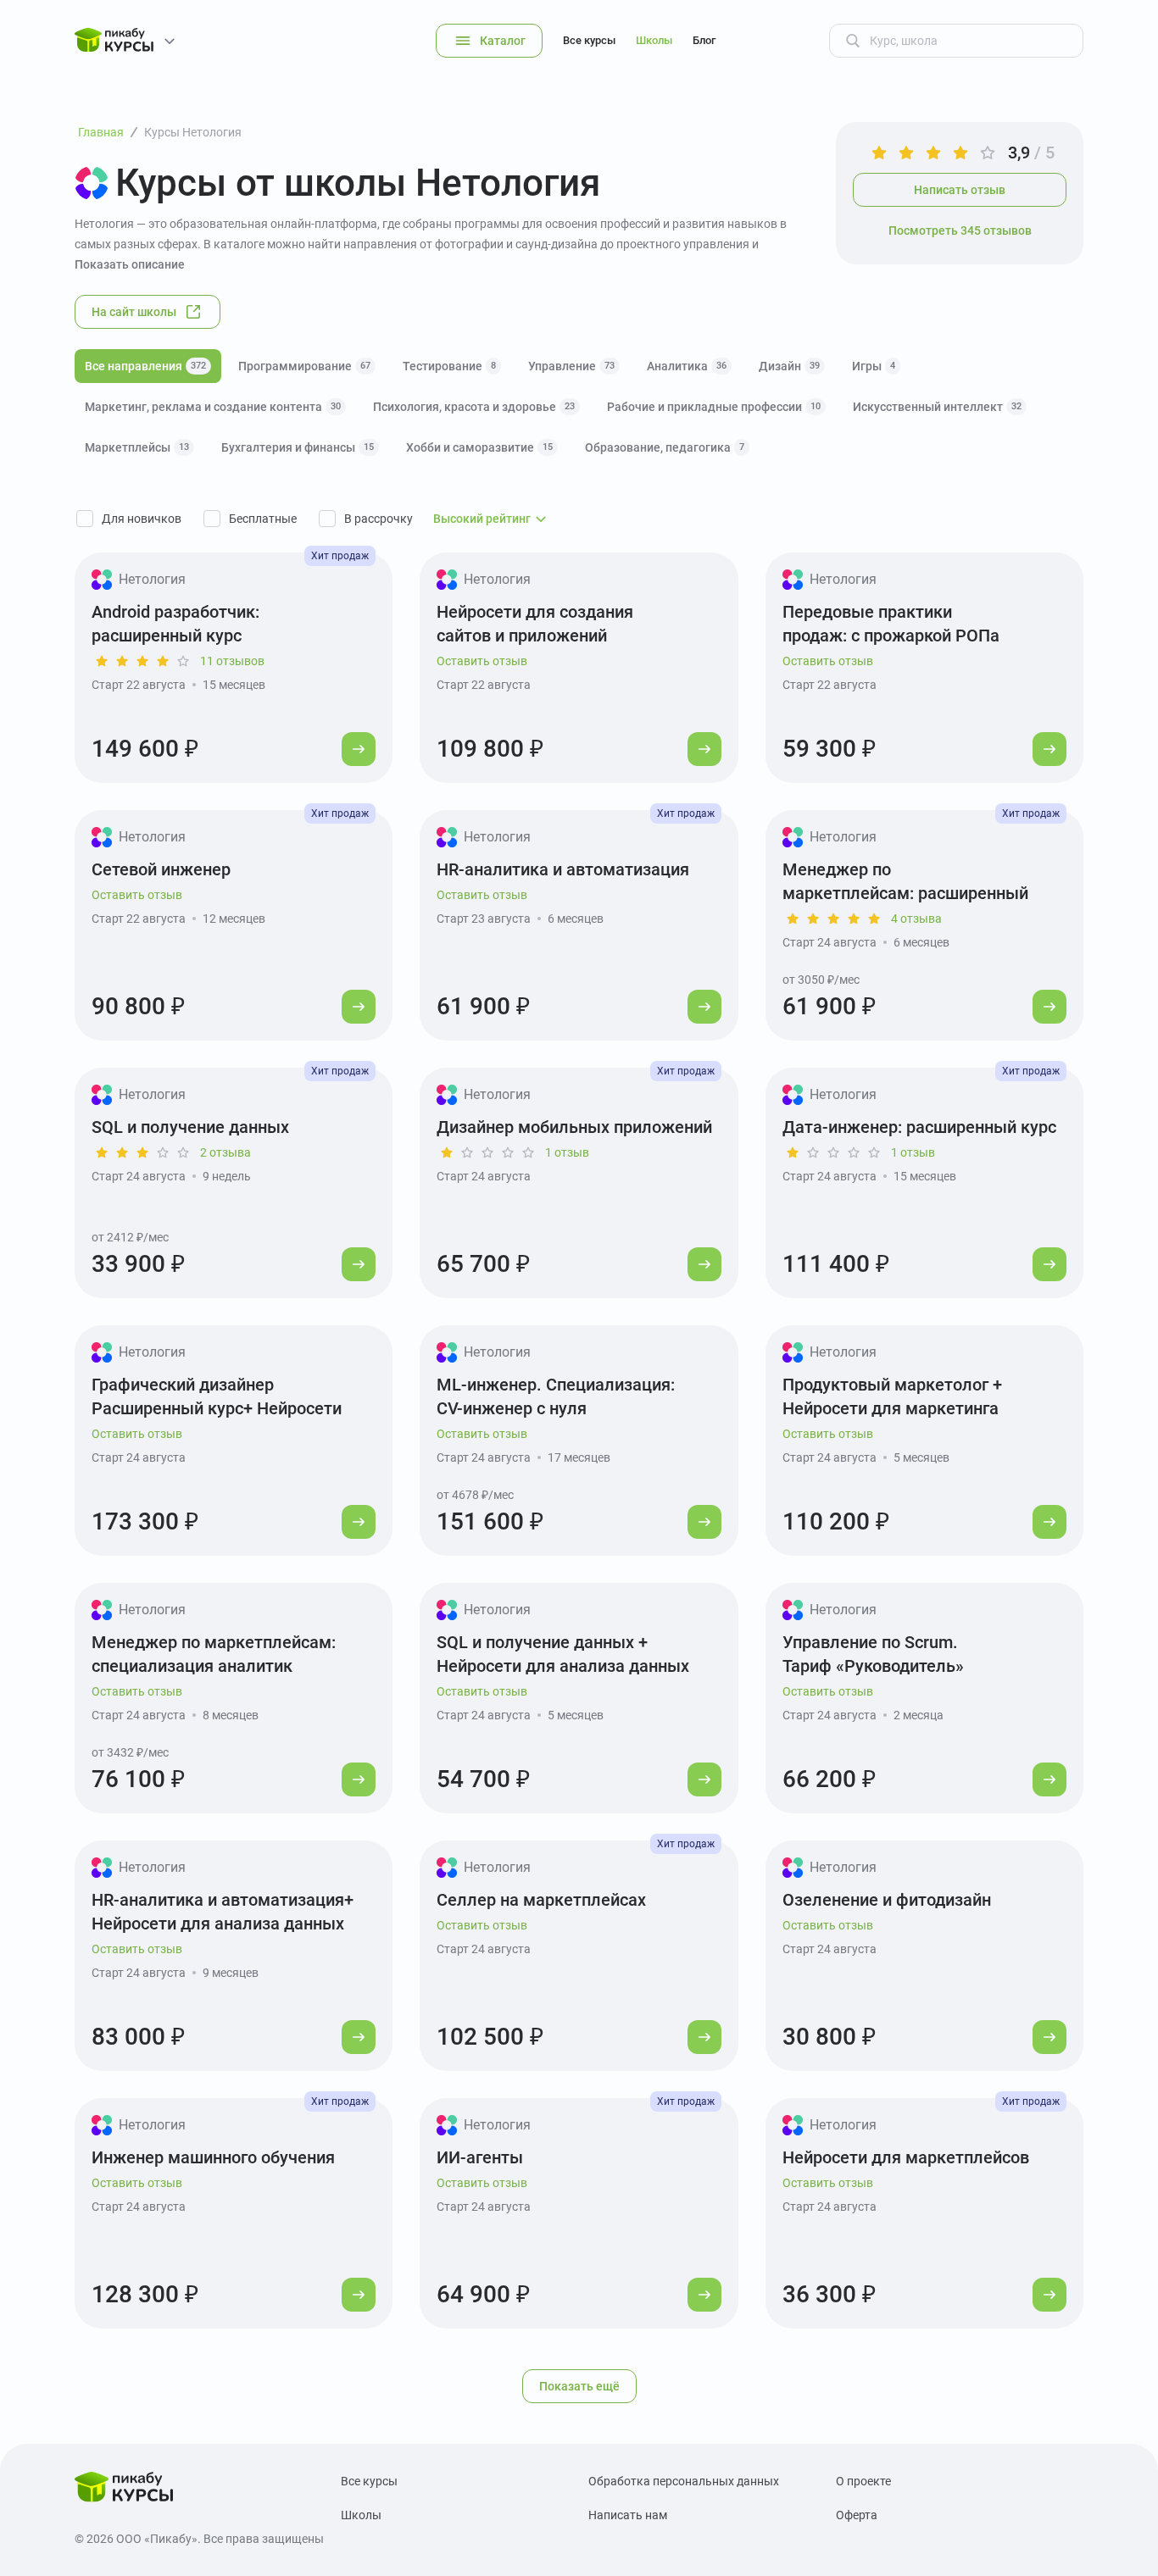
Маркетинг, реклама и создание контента (213, 407)
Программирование (304, 366)
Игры (874, 366)
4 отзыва (916, 919)
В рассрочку (379, 519)
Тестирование (449, 366)
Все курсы (589, 40)
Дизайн (789, 366)
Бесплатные (263, 519)
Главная (101, 132)
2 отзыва (225, 1152)
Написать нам (628, 2515)
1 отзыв (567, 1152)
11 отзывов (232, 661)
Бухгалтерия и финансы (298, 447)
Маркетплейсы (137, 447)
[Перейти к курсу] (359, 749)
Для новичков (142, 519)
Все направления (145, 366)
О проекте (863, 2481)
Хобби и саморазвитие (479, 447)
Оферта (857, 2515)
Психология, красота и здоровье (474, 407)
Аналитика (687, 366)
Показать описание (130, 264)
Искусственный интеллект (937, 407)
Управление (571, 366)
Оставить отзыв (482, 661)
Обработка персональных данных (684, 2481)
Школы (654, 40)
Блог (704, 40)
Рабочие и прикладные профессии (714, 407)
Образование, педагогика (665, 447)
